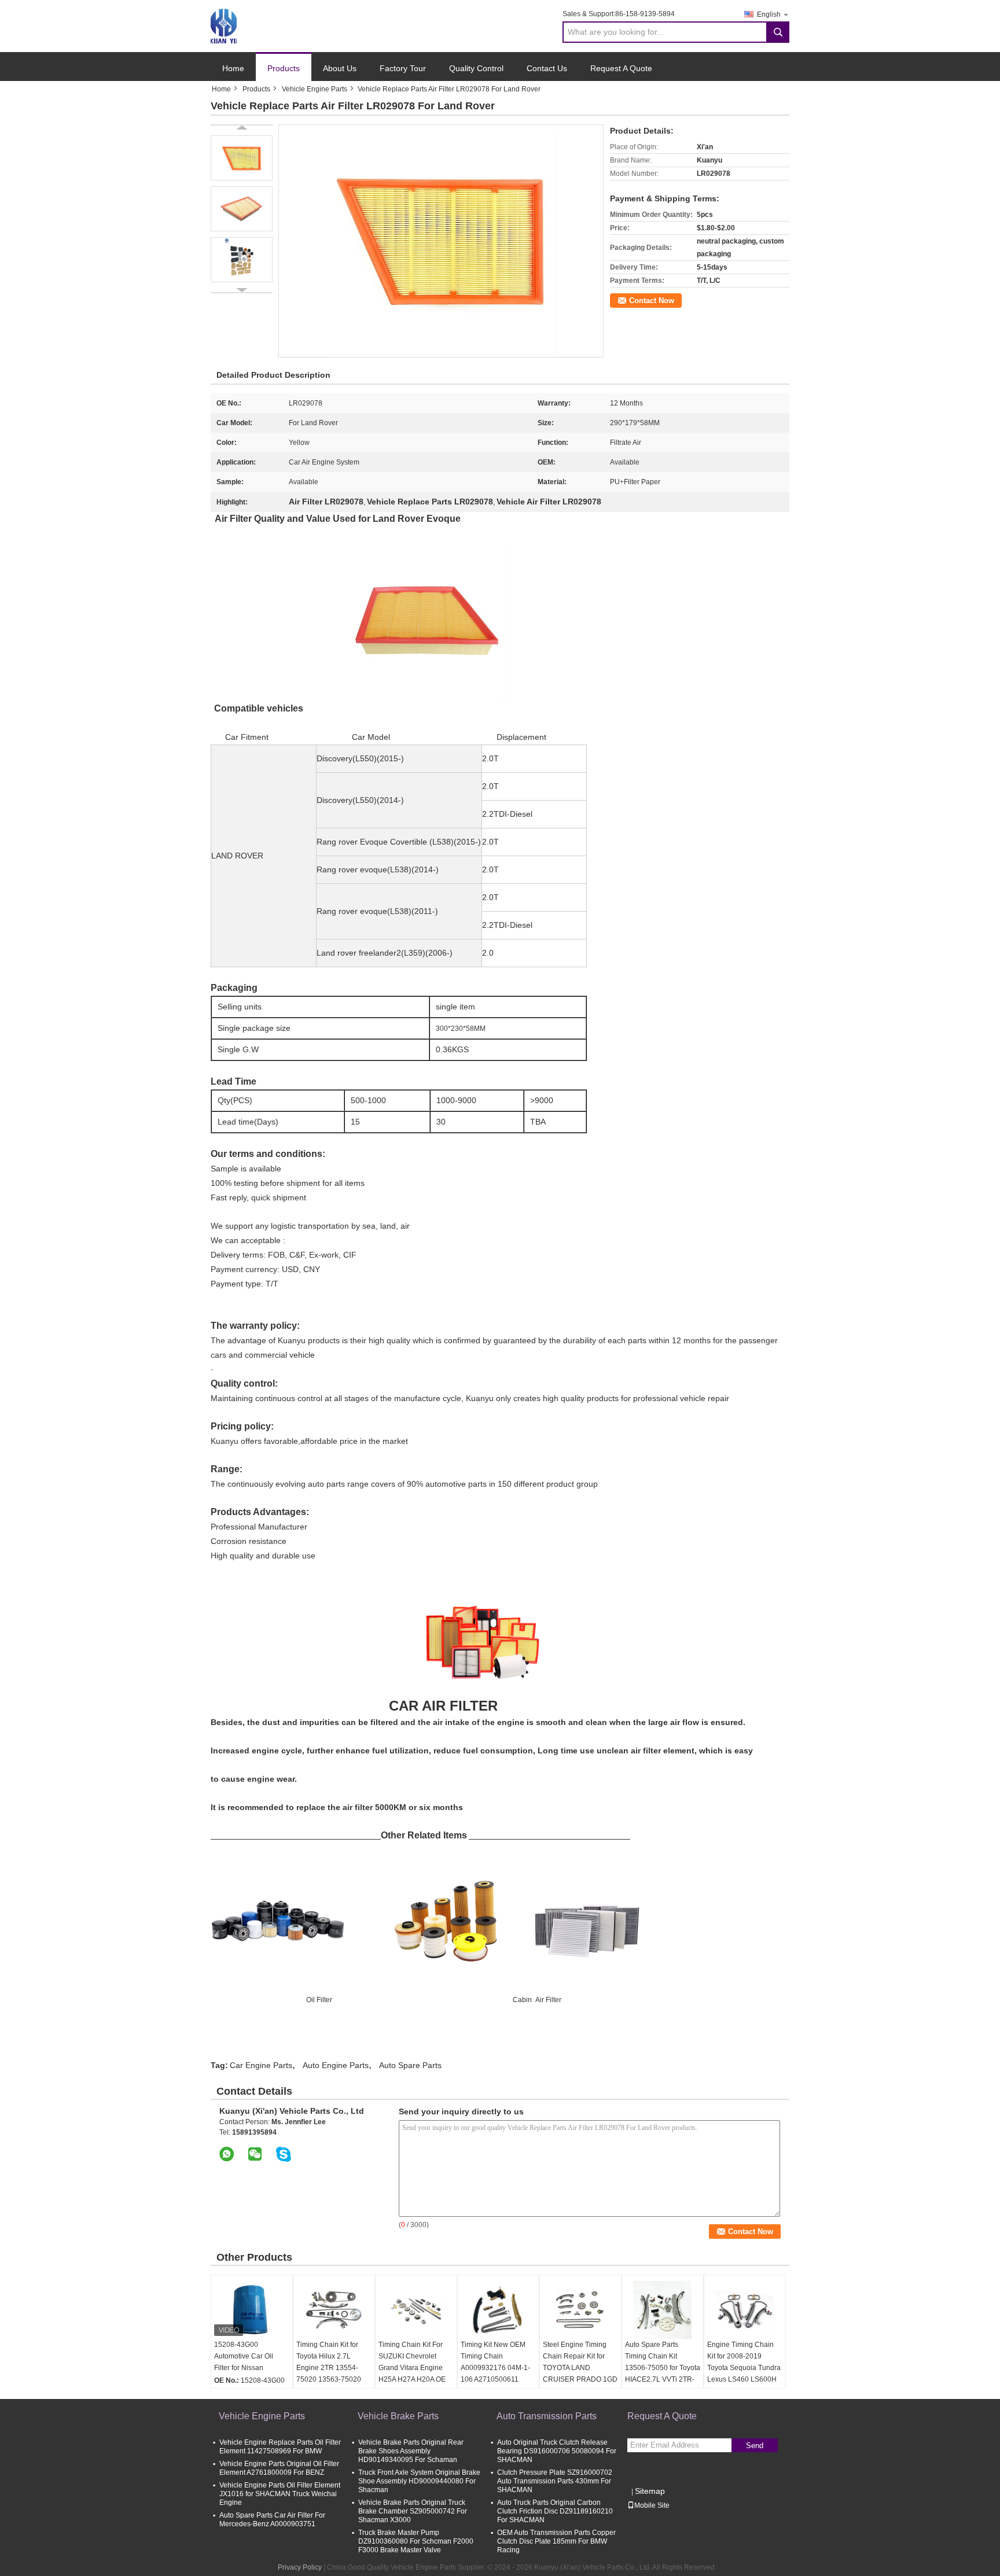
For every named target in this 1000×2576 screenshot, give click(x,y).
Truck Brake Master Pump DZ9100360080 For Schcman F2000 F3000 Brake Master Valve (416, 2541)
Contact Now (652, 301)
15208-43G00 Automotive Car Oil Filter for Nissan (244, 2356)
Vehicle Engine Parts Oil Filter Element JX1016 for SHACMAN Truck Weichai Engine (280, 2494)
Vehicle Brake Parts (398, 2416)
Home (233, 68)
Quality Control (476, 68)
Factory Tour (403, 68)
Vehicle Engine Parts (315, 89)
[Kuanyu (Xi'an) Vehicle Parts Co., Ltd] (224, 25)
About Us (340, 68)
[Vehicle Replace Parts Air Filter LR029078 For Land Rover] (242, 158)
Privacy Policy (300, 2567)
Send (755, 2446)
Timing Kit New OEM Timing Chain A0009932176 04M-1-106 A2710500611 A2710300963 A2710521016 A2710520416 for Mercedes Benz (495, 2385)
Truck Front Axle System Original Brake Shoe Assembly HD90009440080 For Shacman (419, 2481)
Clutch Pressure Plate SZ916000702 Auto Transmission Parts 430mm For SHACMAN (555, 2481)
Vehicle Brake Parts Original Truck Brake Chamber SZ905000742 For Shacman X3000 (413, 2511)
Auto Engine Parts (336, 2065)
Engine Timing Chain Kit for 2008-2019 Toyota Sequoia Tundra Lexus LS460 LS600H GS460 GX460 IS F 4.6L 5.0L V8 (745, 2374)
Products (284, 68)
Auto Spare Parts (410, 2065)
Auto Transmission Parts (547, 2416)
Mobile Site (652, 2505)
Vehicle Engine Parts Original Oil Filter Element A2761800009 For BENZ (279, 2468)
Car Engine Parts (261, 2065)
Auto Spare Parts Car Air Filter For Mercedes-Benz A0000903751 (272, 2520)
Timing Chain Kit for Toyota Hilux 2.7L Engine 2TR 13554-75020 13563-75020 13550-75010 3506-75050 (329, 2374)
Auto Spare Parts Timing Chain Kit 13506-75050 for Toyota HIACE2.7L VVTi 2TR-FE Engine (663, 2368)
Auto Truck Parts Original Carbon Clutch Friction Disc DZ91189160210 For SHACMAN (555, 2511)
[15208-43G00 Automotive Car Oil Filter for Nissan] (252, 2310)
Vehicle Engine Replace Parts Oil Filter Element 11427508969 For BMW (280, 2447)
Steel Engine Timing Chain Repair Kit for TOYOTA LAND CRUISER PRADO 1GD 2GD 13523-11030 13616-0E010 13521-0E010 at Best (580, 2379)
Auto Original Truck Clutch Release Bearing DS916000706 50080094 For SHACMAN (557, 2451)
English (769, 14)
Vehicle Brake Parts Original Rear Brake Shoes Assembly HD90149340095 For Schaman (411, 2451)
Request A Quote (621, 68)
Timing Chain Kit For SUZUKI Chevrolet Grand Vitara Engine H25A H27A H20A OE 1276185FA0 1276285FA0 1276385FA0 (412, 2379)
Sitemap (650, 2491)
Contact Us (547, 68)
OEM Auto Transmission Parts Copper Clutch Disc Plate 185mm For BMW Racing (556, 2541)
